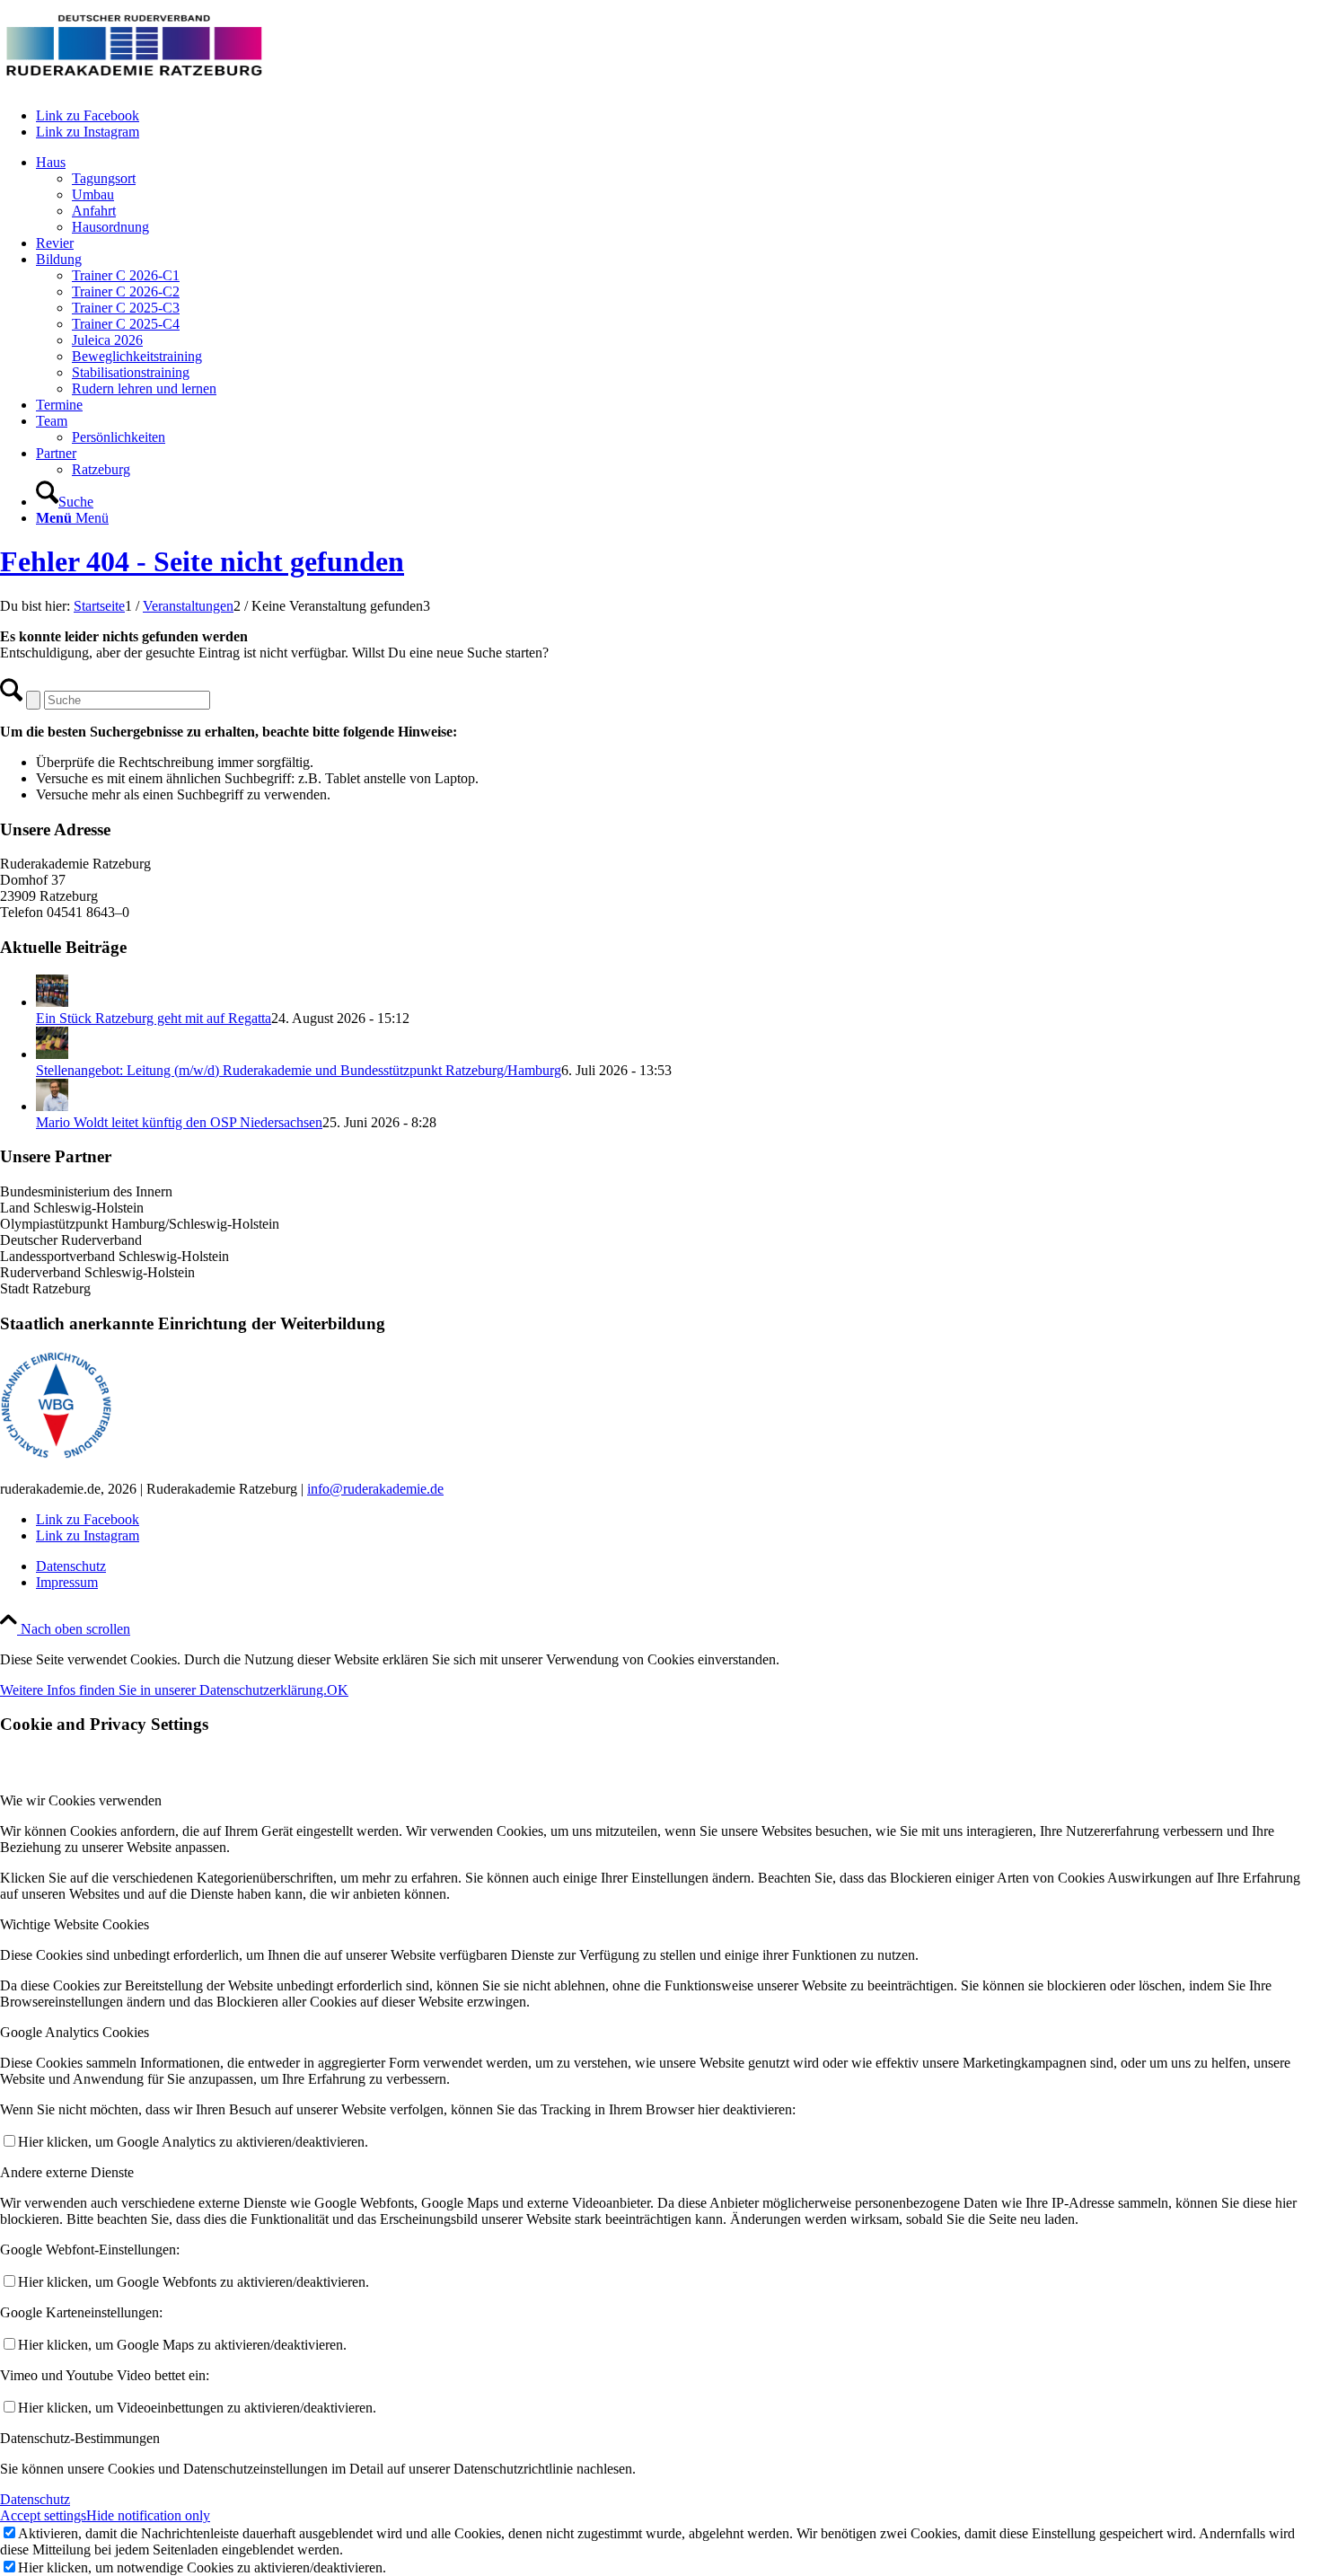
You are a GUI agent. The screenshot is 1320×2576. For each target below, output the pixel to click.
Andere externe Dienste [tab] (67, 2172)
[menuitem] (678, 195)
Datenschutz (35, 2499)
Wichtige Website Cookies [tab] (75, 1924)
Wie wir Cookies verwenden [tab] (81, 1800)
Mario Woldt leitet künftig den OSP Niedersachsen (179, 1122)
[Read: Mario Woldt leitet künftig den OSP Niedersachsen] (52, 1106)
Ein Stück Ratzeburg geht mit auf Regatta (154, 1018)
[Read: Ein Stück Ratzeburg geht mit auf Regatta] (52, 1002)
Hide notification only (148, 2515)
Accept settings (43, 2515)
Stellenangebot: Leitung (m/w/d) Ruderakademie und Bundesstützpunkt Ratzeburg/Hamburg (299, 1070)
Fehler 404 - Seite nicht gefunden (202, 561)
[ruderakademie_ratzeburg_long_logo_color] (135, 85)
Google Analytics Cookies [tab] (75, 2032)
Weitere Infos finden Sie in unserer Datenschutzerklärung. (163, 1690)
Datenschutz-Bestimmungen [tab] (80, 2438)
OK (338, 1690)
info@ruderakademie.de (375, 1489)
